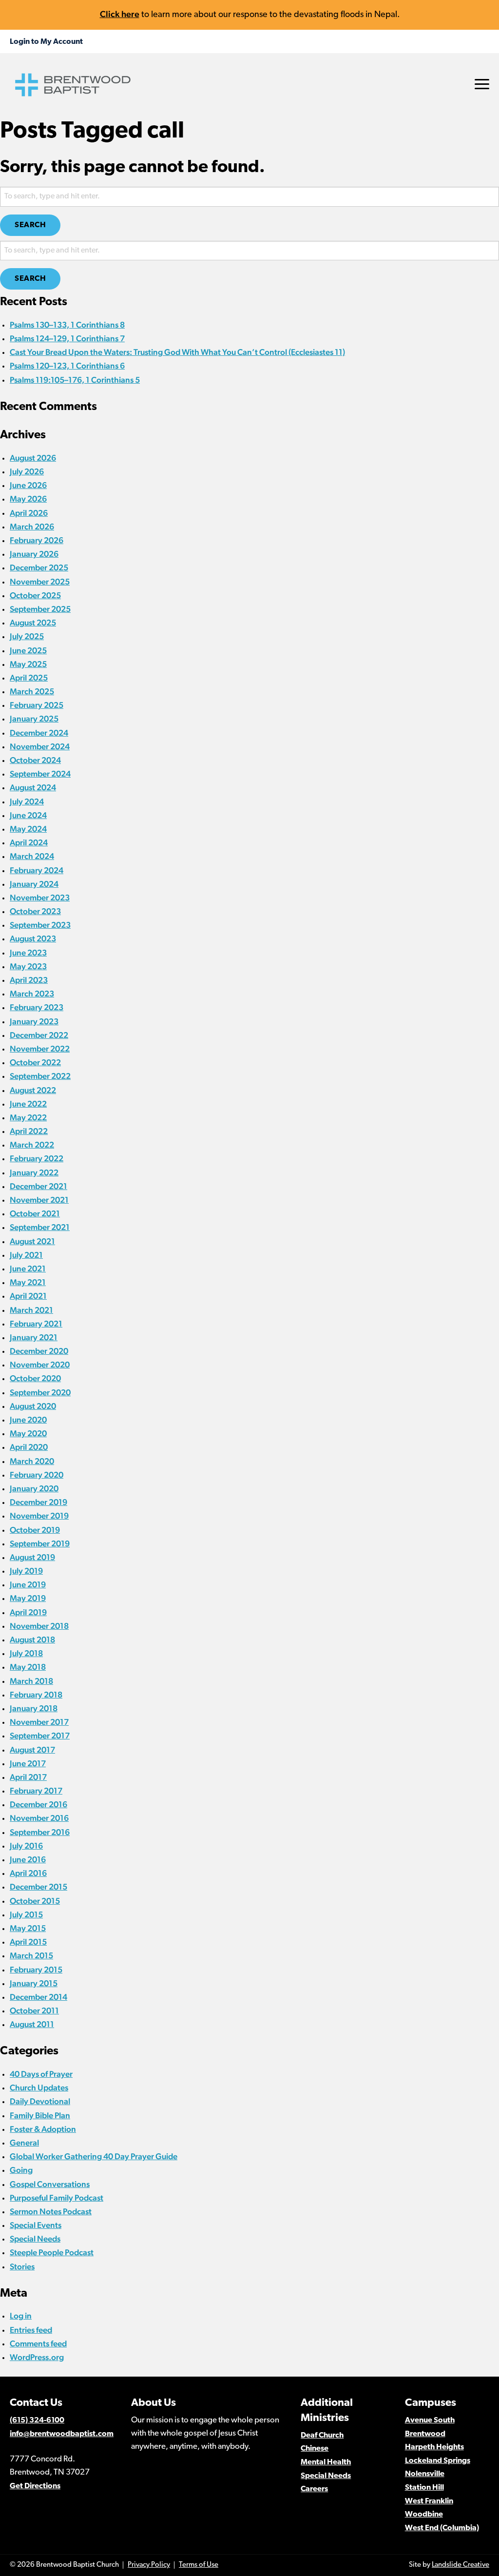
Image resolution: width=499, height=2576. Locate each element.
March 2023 (32, 994)
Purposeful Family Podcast (57, 2198)
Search (30, 225)
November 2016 (39, 1818)
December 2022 (39, 1035)
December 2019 (38, 1502)
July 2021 (26, 1255)
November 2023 (40, 898)
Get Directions (35, 2486)
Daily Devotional (40, 2101)
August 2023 (33, 938)
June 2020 (28, 1420)
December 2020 (39, 1351)
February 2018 (36, 1695)
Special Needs (35, 2239)
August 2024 (33, 787)
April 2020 (29, 1447)
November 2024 (40, 746)
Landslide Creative (461, 2565)
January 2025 (34, 719)
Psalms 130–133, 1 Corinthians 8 (67, 325)
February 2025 (37, 705)
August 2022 (33, 1090)
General (24, 2143)
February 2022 (37, 1158)
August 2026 (33, 458)
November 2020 (40, 1365)
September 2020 (40, 1392)
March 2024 (32, 856)
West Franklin (429, 2501)
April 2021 (28, 1296)
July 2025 (27, 636)
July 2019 (26, 1571)
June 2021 (28, 1268)
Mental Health (326, 2462)
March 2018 (31, 1681)
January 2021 (34, 1337)
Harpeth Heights (434, 2447)
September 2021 (40, 1227)
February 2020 (37, 1475)
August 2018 (32, 1639)
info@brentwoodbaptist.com (62, 2434)
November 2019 (39, 1516)
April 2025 (29, 678)
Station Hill (424, 2488)
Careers (314, 2489)
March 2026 (32, 527)
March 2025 (32, 691)
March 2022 (32, 1145)
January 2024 (34, 884)
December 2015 (38, 1887)
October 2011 (34, 2010)
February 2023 (37, 1007)
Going (21, 2170)
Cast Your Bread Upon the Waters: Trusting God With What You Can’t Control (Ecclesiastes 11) (177, 352)
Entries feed (31, 2330)
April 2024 (29, 842)
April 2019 (28, 1612)
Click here (120, 14)
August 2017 (32, 1750)
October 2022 (35, 1062)
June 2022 (28, 1104)
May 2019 (28, 1598)
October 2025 (35, 595)
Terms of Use (199, 2565)
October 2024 (35, 760)
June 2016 (28, 1859)
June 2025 (28, 650)
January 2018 (34, 1708)
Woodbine (424, 2515)
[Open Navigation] (482, 84)
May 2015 (28, 1928)
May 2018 (28, 1667)
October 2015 (35, 1901)
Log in (21, 2316)
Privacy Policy (149, 2565)
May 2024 (28, 829)
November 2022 (40, 1049)
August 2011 (32, 2024)
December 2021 (38, 1186)
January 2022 (34, 1172)
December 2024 (39, 733)
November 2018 (39, 1626)
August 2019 (32, 1557)
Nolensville (425, 2474)
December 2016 (38, 1804)
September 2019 (40, 1543)
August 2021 (32, 1241)
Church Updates (39, 2088)
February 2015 (36, 1970)
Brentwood (425, 2434)
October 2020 (35, 1378)
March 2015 (31, 1955)
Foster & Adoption (43, 2129)
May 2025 (28, 664)
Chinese (315, 2449)
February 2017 (36, 1791)
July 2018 (26, 1653)
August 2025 (33, 623)
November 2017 (39, 1722)
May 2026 (28, 499)
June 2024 (28, 815)
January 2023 (34, 1021)
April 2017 (28, 1777)
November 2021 (39, 1200)
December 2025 (39, 567)
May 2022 (28, 1117)
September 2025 (40, 609)
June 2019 (28, 1584)
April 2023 (29, 980)
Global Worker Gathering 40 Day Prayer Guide (94, 2156)
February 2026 (37, 540)
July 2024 (27, 801)
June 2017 (28, 1763)
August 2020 (33, 1406)
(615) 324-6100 (37, 2420)
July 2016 (26, 1846)
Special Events (36, 2225)
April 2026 (29, 513)
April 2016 (28, 1873)
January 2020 (34, 1488)
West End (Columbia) (442, 2528)
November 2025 (40, 582)
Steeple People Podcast (52, 2252)
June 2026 (28, 485)
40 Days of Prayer (41, 2074)
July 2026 (27, 471)
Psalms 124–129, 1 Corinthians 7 (67, 338)
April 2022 (29, 1131)
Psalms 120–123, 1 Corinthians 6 (67, 366)
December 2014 (38, 1997)
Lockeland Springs (438, 2461)
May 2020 (28, 1433)
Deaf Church (322, 2436)
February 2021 (36, 1324)
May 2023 (28, 966)
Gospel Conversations (50, 2184)
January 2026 (34, 554)
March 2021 (31, 1310)
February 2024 (37, 870)
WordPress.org (37, 2357)
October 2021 (35, 1213)
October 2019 (35, 1530)
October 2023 (35, 911)
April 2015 (28, 1942)
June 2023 (28, 953)
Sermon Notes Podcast (51, 2211)
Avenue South (430, 2420)
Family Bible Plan (40, 2115)
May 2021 (28, 1282)
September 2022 (40, 1076)
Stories (22, 2266)
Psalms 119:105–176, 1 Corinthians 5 (75, 380)
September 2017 (40, 1736)
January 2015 (34, 1983)
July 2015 (26, 1914)
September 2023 (40, 925)
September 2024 (40, 774)
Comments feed (38, 2343)
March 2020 (32, 1461)
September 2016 (40, 1832)
